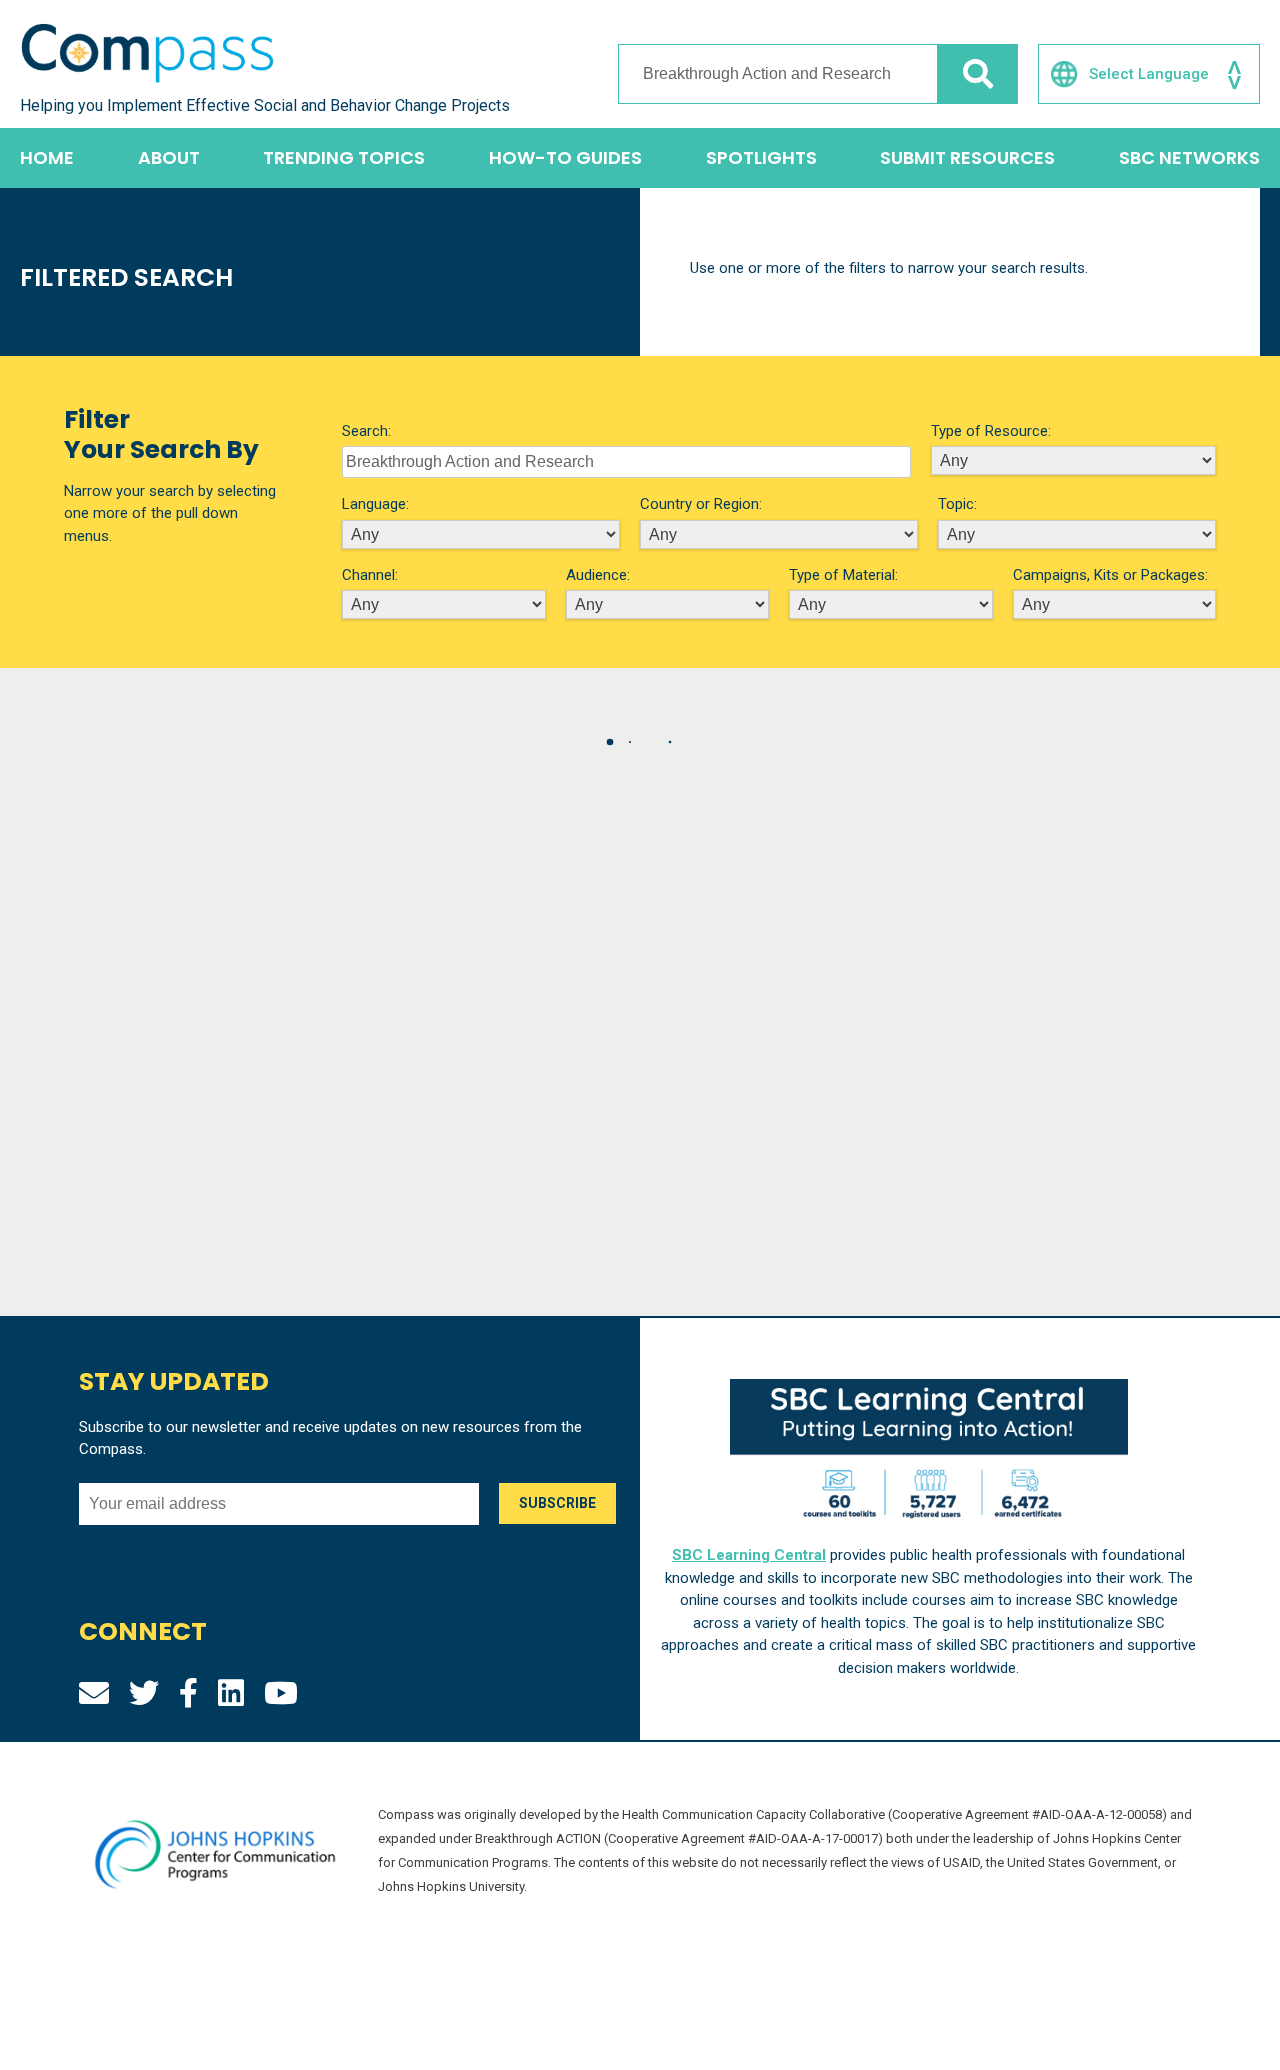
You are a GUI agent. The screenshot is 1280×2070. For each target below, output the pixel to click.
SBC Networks (1189, 157)
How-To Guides (565, 157)
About (169, 157)
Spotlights (761, 157)
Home (47, 157)
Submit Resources (967, 157)
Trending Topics (344, 157)
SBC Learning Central (749, 1555)
